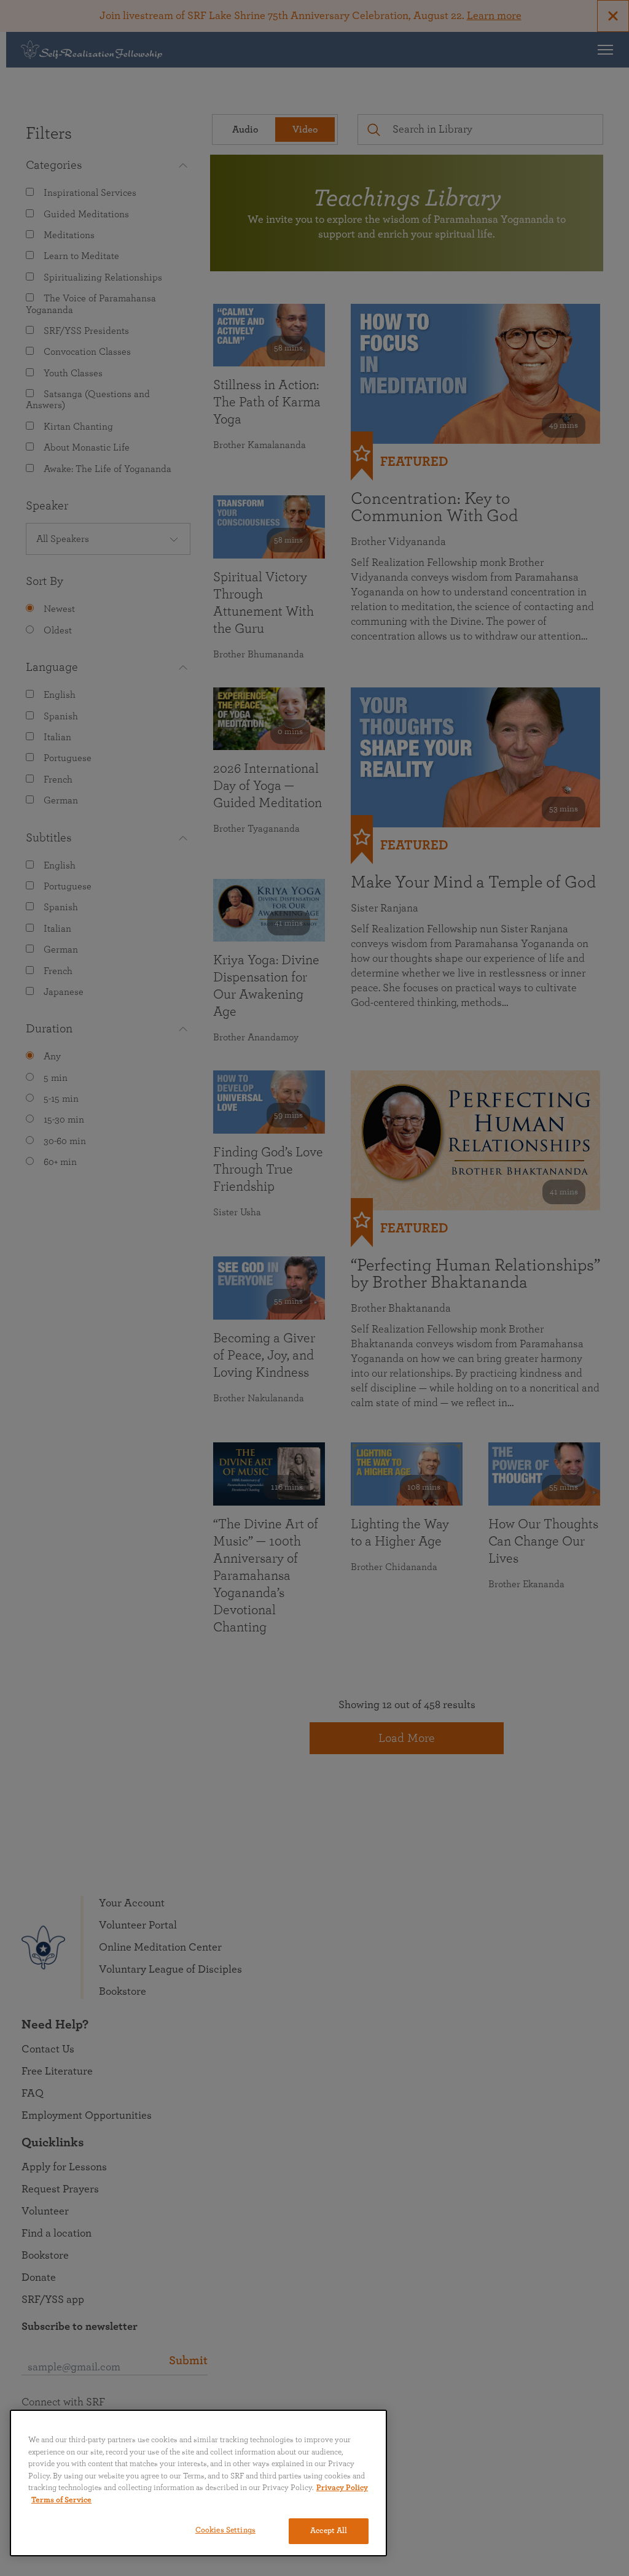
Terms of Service (61, 2500)
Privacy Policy (342, 2488)
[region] (198, 2483)
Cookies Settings (225, 2530)
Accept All (329, 2531)
